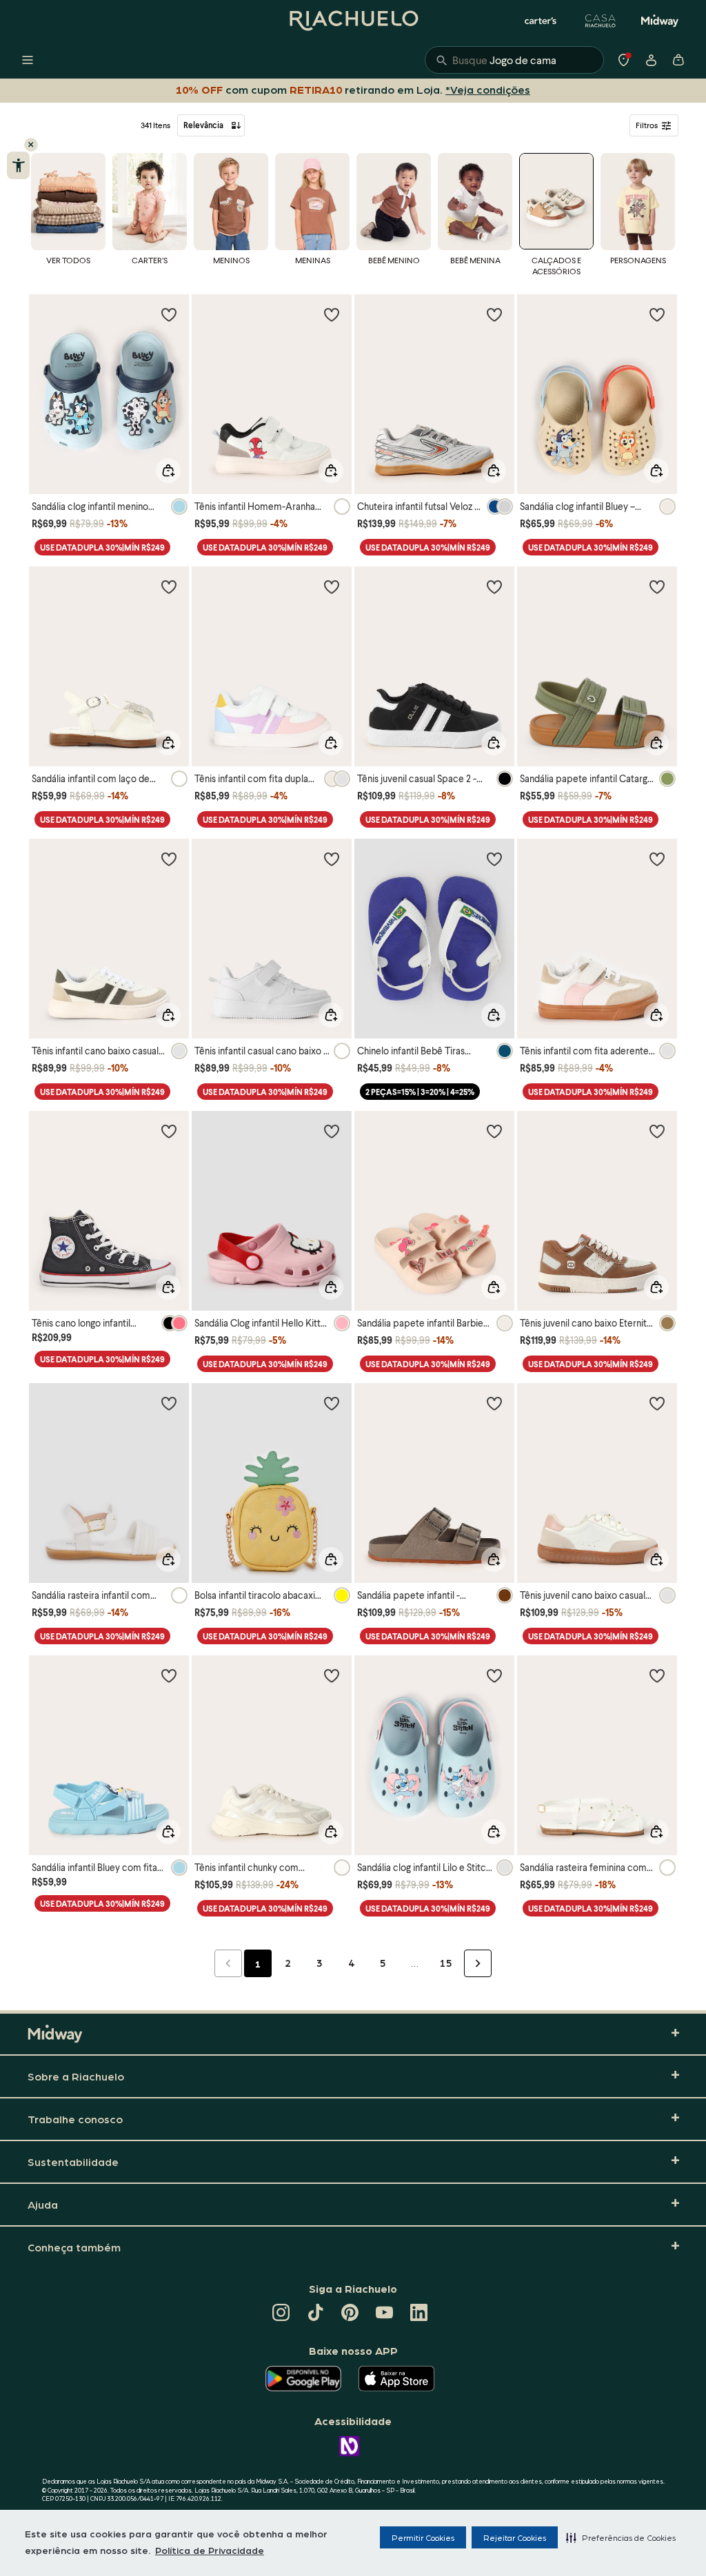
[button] (621, 2537)
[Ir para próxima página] (478, 1963)
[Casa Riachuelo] (601, 21)
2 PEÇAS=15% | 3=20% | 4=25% (420, 1092)
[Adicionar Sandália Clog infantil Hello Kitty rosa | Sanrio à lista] (332, 1131)
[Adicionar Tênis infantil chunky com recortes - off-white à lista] (332, 1675)
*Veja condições (485, 89)
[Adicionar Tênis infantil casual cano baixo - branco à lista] (332, 859)
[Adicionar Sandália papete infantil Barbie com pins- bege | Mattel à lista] (494, 1131)
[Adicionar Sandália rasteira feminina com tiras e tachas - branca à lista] (657, 1675)
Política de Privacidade (210, 2550)
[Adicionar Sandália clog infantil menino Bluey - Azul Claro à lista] (169, 314)
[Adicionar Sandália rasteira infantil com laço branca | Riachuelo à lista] (169, 1403)
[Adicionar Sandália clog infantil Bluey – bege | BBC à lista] (657, 314)
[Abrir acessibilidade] (18, 165)
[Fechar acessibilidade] (31, 145)
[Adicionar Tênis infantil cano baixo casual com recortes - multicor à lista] (169, 859)
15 (446, 1963)
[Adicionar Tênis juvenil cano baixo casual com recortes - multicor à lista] (657, 1403)
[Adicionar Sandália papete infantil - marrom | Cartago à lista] (494, 1403)
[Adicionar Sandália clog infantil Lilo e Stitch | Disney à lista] (494, 1675)
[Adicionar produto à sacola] (168, 471)
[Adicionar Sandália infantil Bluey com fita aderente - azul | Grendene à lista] (169, 1675)
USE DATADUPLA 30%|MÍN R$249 (102, 548)
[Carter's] (541, 21)
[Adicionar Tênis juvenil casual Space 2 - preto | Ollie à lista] (494, 586)
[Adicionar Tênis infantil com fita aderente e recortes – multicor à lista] (657, 859)
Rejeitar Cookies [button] (515, 2537)
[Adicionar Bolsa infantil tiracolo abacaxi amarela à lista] (332, 1403)
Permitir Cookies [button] (423, 2537)
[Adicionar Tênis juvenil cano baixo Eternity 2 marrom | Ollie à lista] (657, 1131)
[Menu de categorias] (28, 60)
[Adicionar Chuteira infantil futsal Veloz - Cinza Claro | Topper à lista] (494, 314)
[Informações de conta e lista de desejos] (651, 60)
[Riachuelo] (353, 21)
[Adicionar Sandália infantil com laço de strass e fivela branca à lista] (169, 586)
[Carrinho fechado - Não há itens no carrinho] (678, 60)
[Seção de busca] (514, 60)
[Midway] (660, 21)
